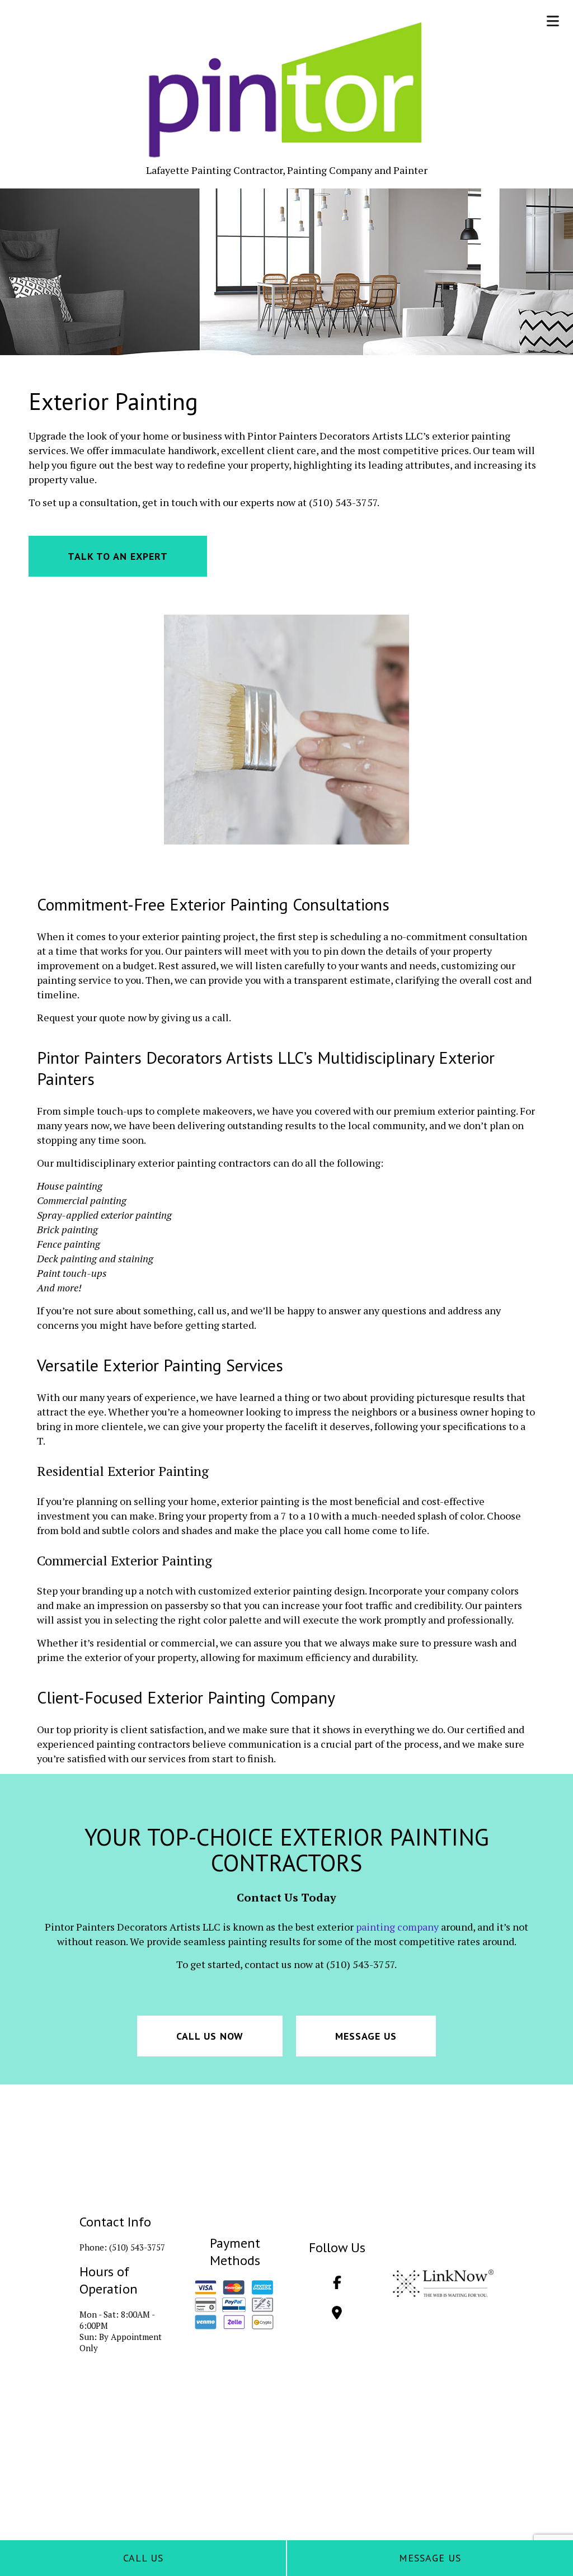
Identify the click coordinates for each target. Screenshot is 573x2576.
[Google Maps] (337, 2314)
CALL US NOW (210, 2036)
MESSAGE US (366, 2036)
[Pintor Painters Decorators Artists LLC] (286, 90)
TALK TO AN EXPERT (118, 556)
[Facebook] (337, 2284)
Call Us (143, 2558)
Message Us (430, 2558)
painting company (397, 1927)
